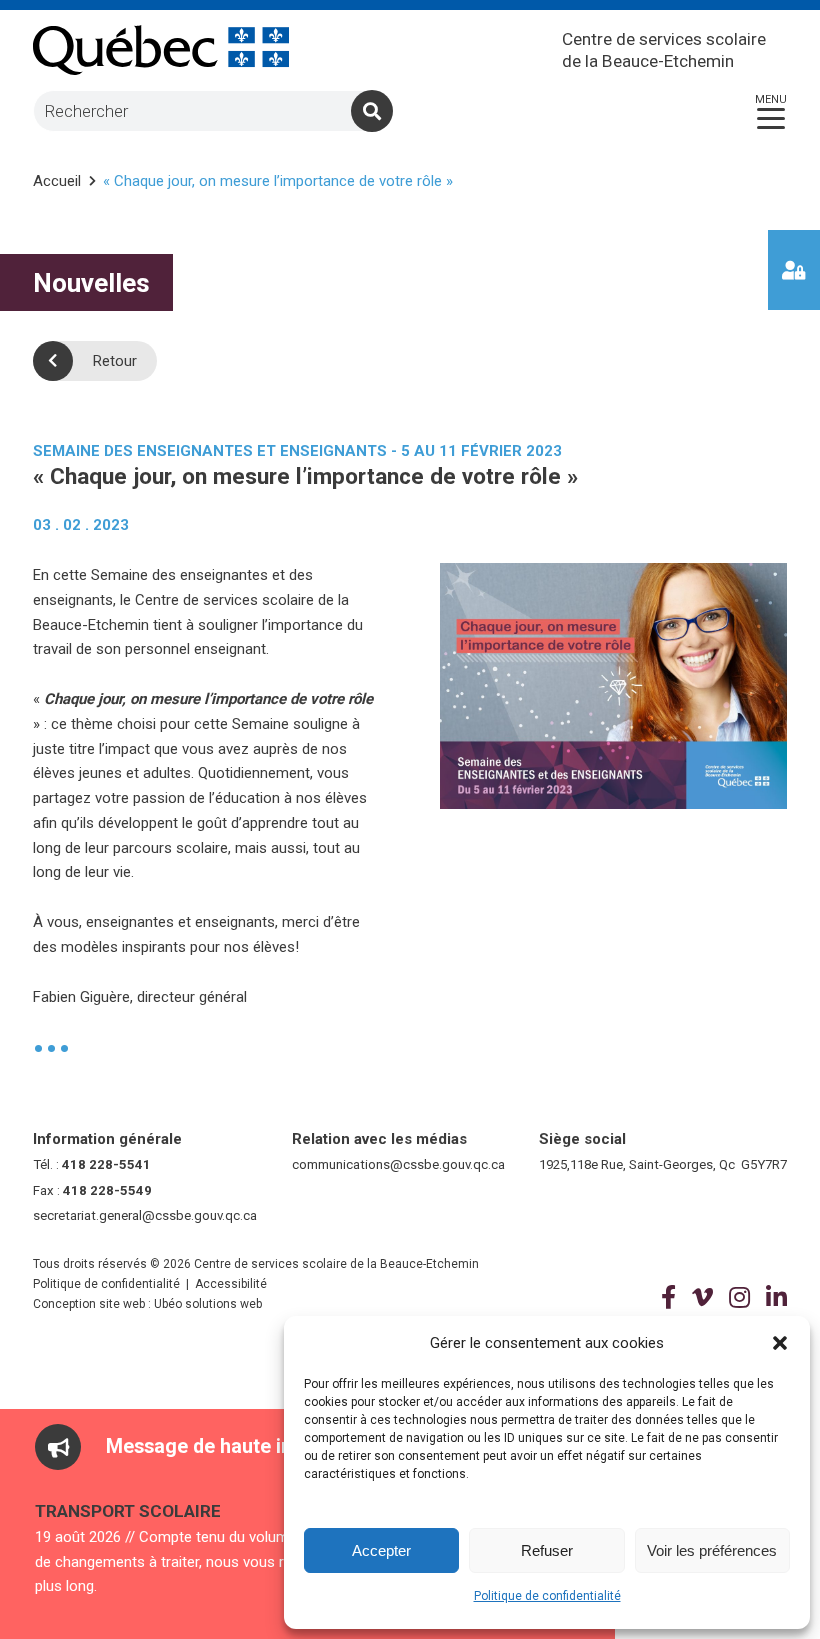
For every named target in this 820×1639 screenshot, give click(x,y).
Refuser (547, 1550)
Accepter (381, 1550)
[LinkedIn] (776, 1298)
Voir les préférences (712, 1550)
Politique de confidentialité (547, 1596)
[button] (780, 1343)
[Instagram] (739, 1298)
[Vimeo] (702, 1298)
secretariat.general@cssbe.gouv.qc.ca (145, 1215)
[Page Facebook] (668, 1298)
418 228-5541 (106, 1164)
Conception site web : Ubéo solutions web (147, 1304)
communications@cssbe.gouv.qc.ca (398, 1164)
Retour (115, 361)
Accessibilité (231, 1284)
